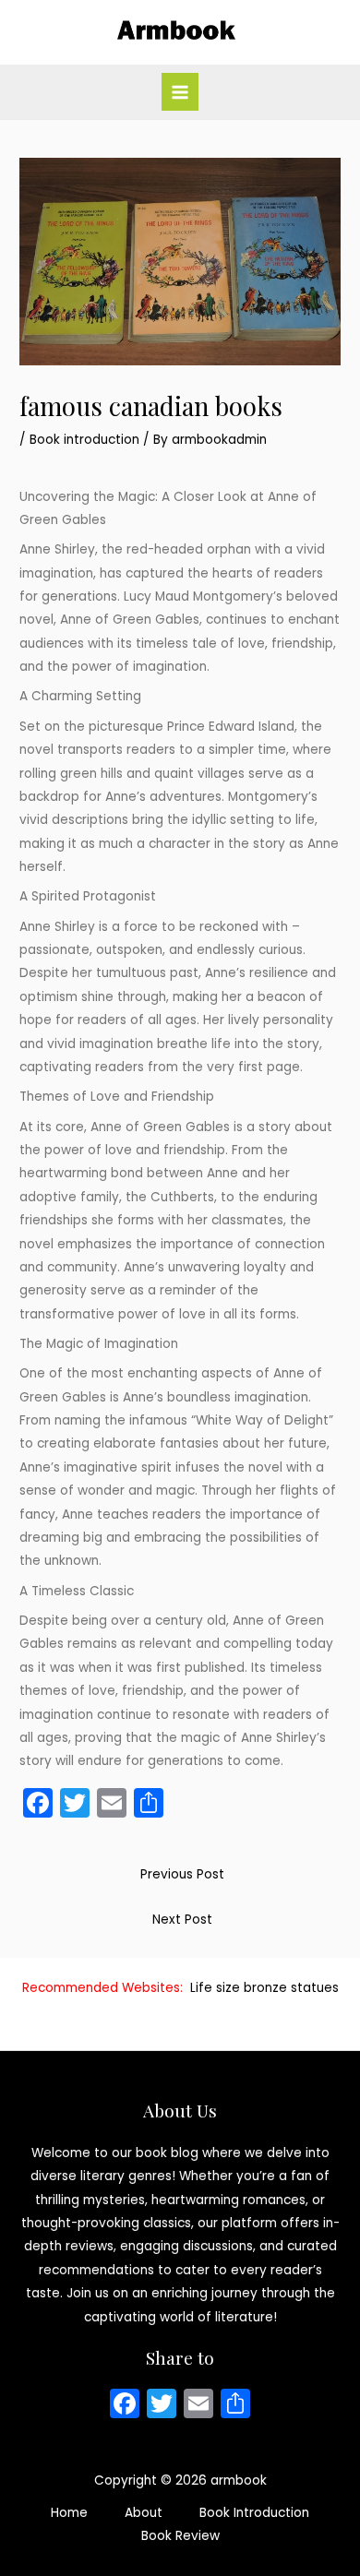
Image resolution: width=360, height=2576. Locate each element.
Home (69, 2513)
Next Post (182, 1920)
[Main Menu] (180, 92)
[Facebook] (125, 2406)
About (144, 2513)
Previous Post (182, 1874)
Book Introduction (254, 2513)
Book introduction (84, 440)
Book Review (180, 2536)
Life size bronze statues (264, 1988)
